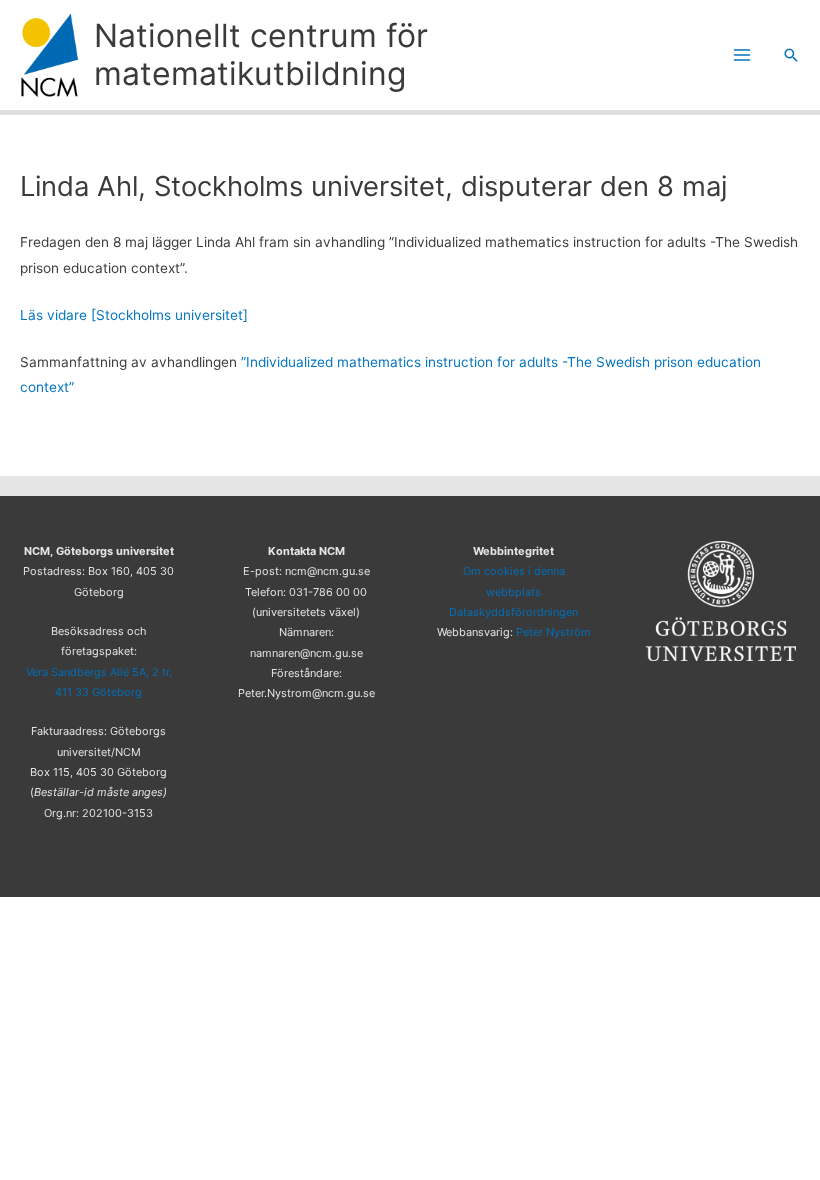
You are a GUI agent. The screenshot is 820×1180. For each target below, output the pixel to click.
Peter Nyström (553, 632)
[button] (791, 55)
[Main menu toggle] (742, 55)
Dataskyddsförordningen (513, 612)
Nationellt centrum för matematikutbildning (261, 54)
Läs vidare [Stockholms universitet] (134, 315)
